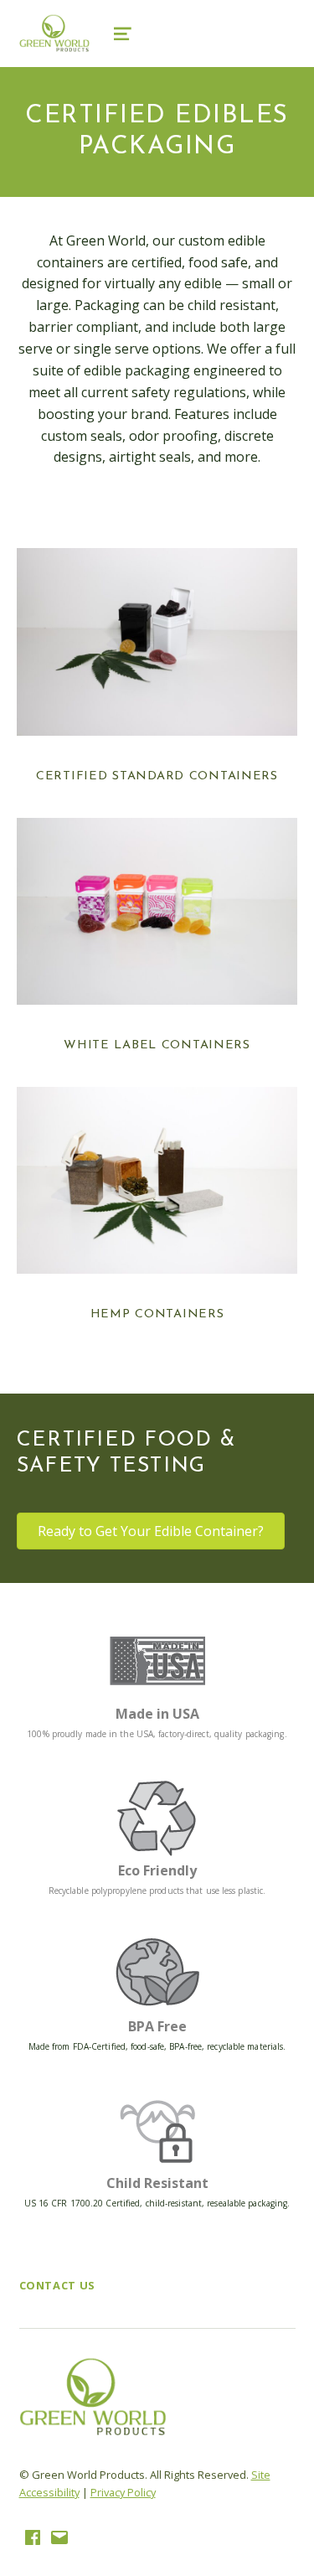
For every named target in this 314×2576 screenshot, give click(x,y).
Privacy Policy (123, 2492)
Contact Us (57, 2285)
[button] (151, 1531)
